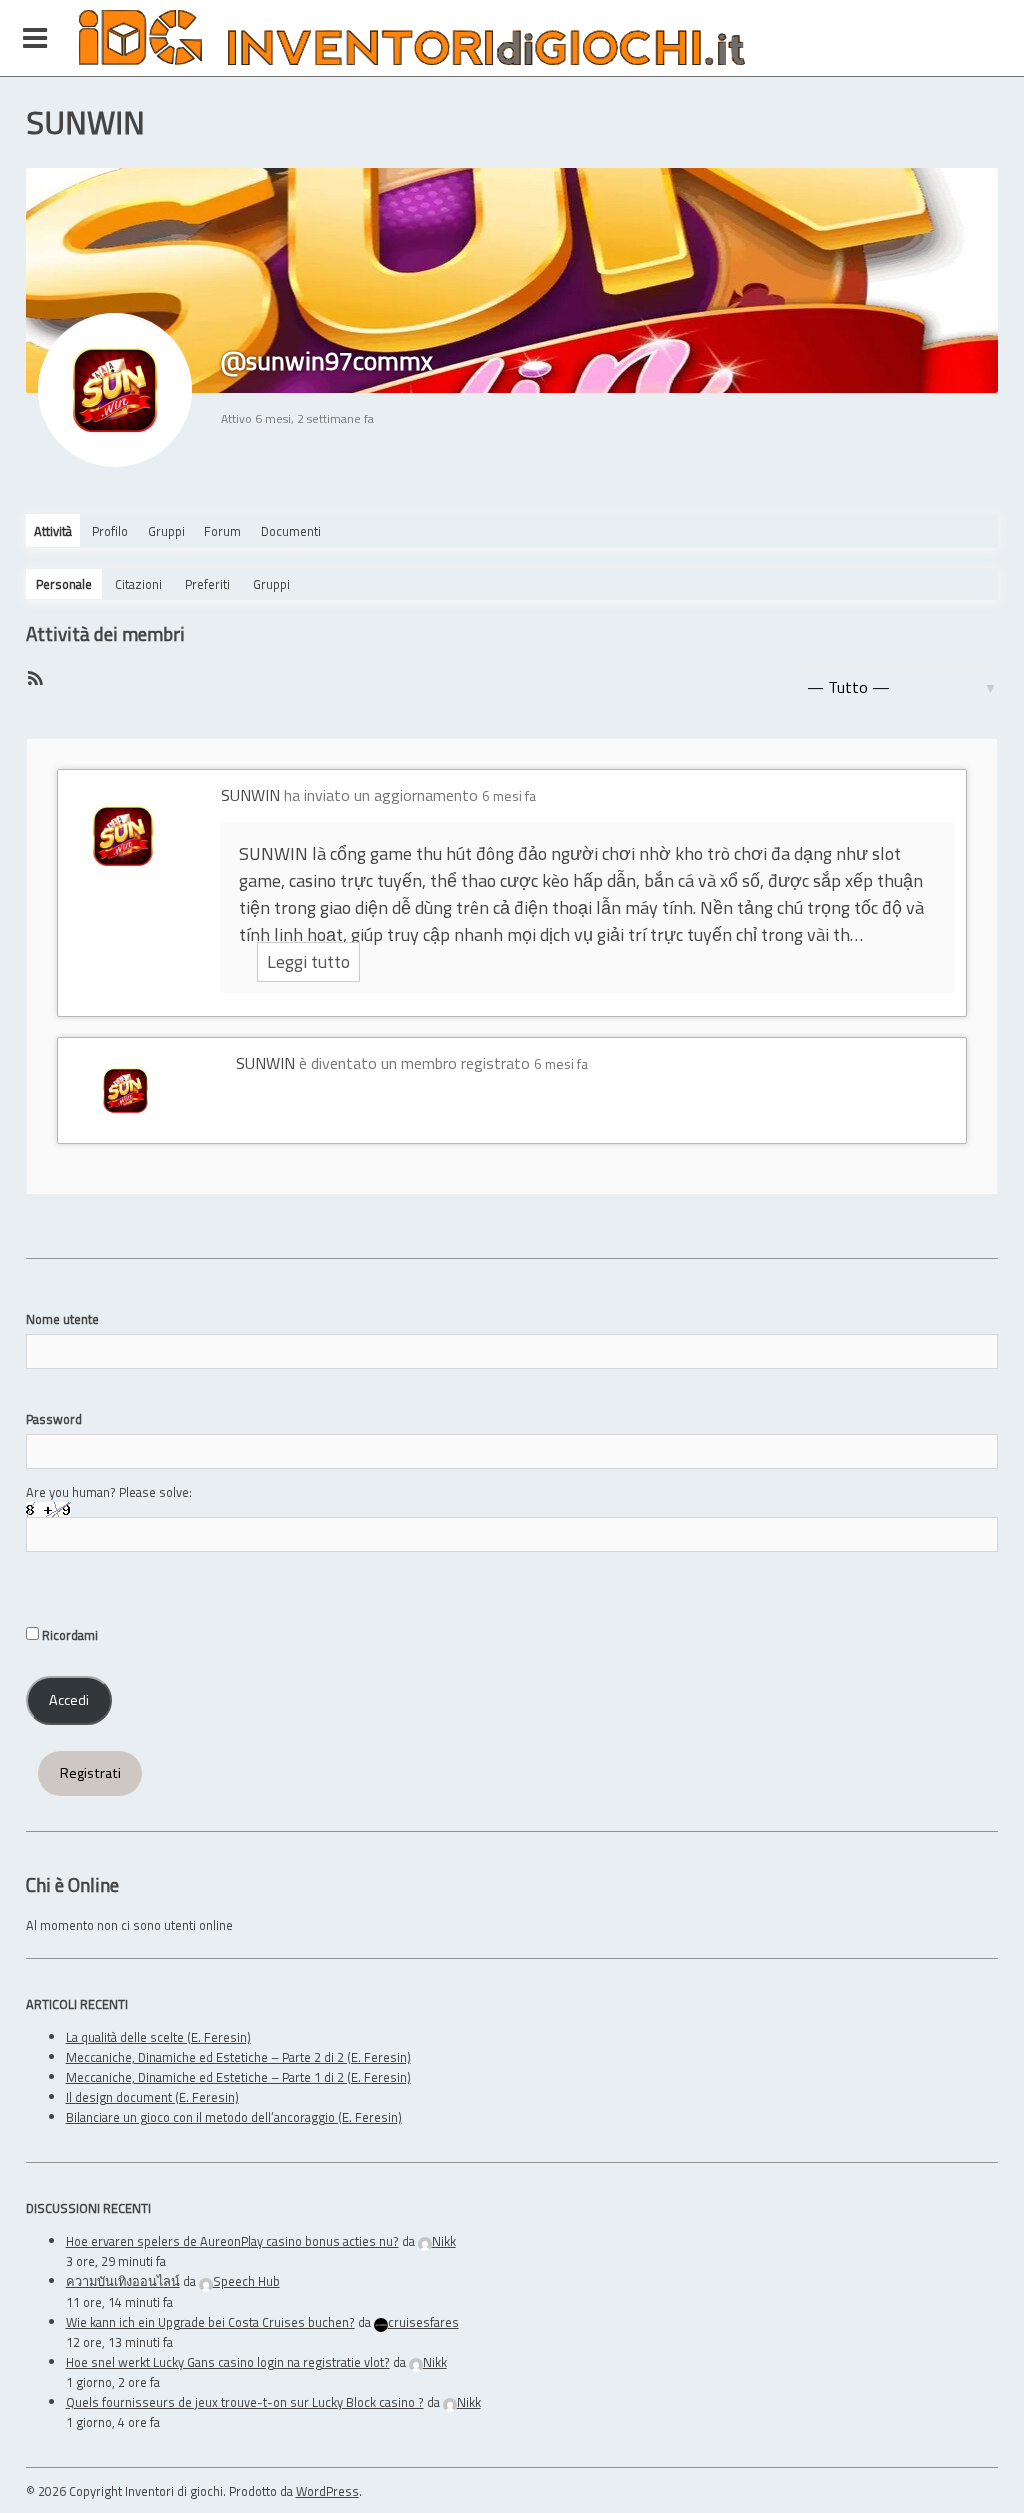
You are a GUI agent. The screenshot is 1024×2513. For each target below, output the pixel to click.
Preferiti (207, 584)
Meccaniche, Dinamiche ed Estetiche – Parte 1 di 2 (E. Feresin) (238, 2077)
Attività (53, 531)
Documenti (291, 531)
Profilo (110, 531)
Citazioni (138, 584)
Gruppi (166, 531)
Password (54, 1419)
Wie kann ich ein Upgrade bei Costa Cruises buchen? (210, 2322)
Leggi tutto (308, 961)
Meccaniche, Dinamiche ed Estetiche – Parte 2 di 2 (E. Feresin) (238, 2057)
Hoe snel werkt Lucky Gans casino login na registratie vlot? (228, 2362)
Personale (64, 584)
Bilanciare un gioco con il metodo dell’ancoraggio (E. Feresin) (234, 2117)
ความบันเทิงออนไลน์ (123, 2281)
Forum (222, 531)
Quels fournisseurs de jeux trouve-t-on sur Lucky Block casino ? (245, 2402)
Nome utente (62, 1319)
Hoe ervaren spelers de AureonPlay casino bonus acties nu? (232, 2241)
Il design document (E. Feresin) (152, 2097)
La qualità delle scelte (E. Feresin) (158, 2037)
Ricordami (68, 1635)
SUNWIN (250, 795)
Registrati (90, 1773)
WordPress (327, 2491)
